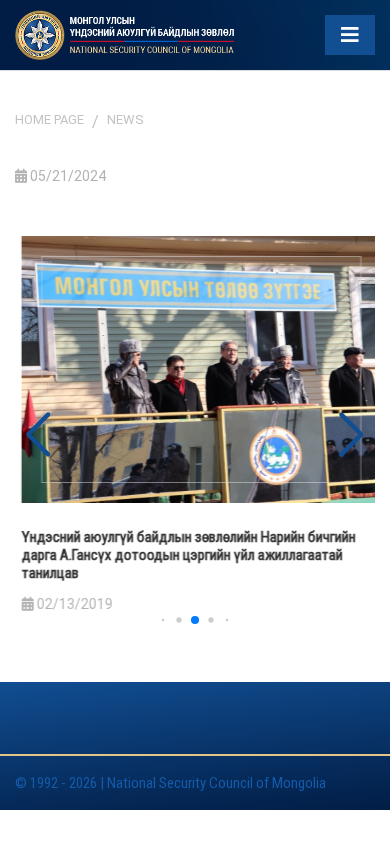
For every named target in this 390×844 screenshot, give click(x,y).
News (125, 119)
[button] (351, 435)
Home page (49, 119)
